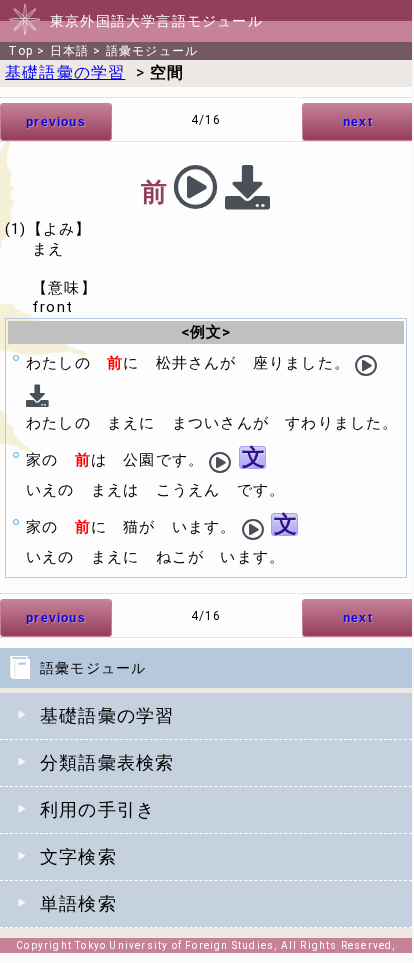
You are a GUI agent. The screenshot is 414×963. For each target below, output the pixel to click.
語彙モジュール (152, 51)
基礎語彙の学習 (107, 715)
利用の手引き (97, 809)
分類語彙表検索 (107, 762)
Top (20, 51)
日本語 (70, 51)
